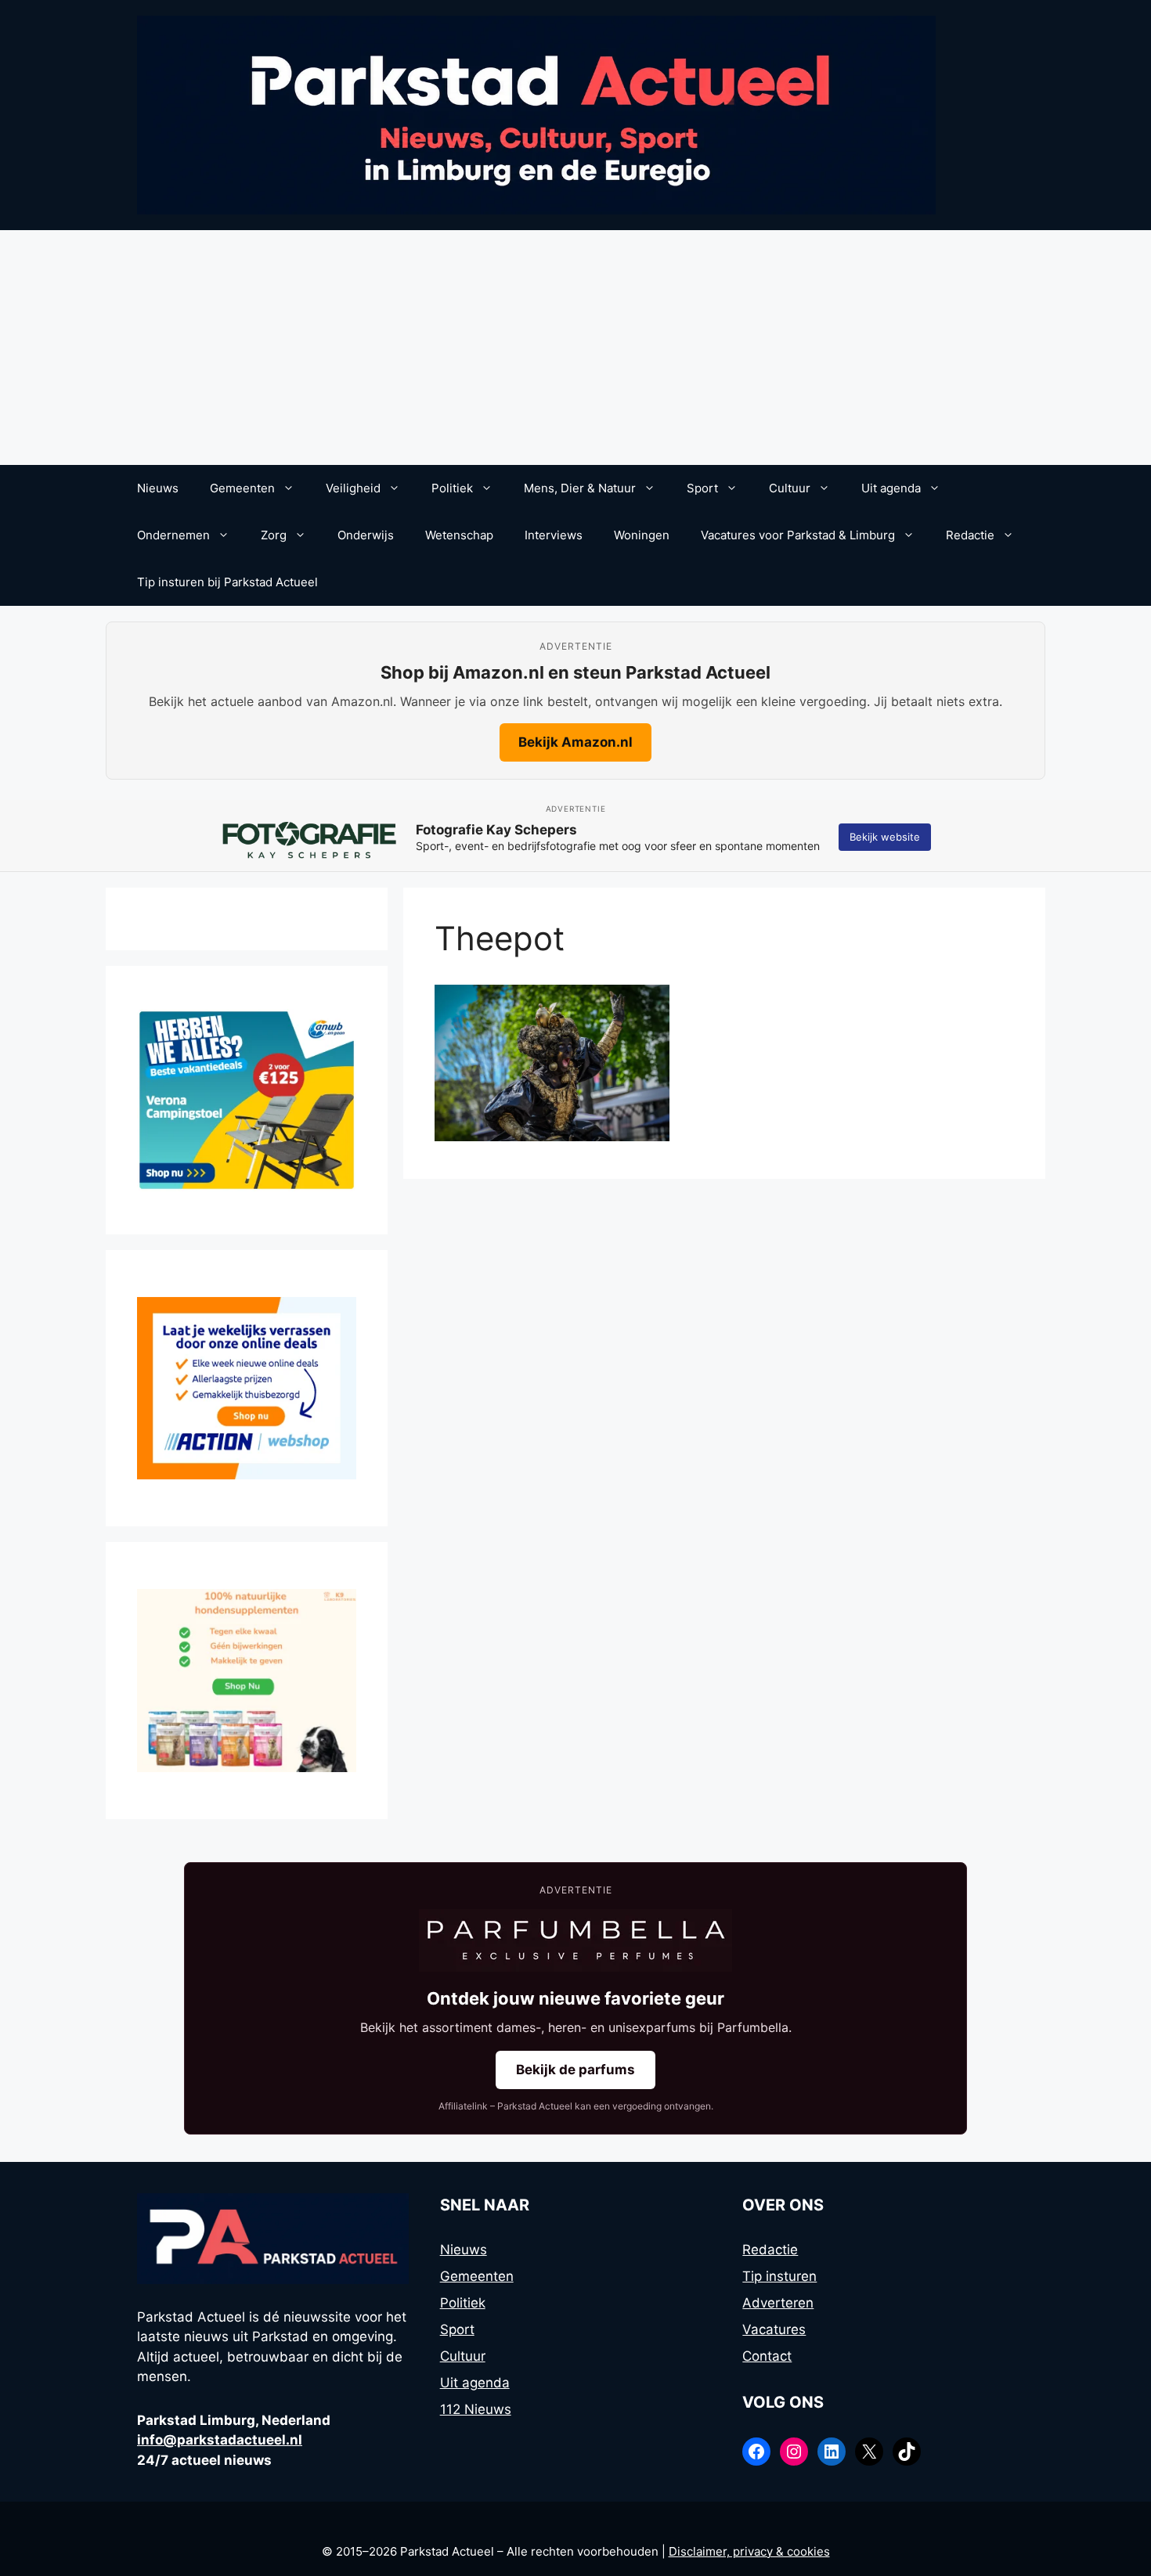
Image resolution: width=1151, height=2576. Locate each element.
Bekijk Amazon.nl (575, 742)
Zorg (274, 535)
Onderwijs (366, 535)
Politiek (452, 488)
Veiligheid (353, 488)
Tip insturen (779, 2276)
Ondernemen (173, 535)
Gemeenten (242, 488)
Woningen (642, 535)
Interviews (554, 535)
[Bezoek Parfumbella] (575, 1940)
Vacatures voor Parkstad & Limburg (798, 535)
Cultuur (790, 488)
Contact (767, 2356)
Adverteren (778, 2303)
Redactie (970, 535)
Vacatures (774, 2329)
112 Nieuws (476, 2409)
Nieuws (158, 488)
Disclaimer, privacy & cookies (749, 2551)
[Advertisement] (575, 348)
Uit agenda (891, 488)
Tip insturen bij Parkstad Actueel (227, 582)
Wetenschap (459, 535)
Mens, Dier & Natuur (580, 488)
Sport (702, 488)
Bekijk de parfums (575, 2070)
